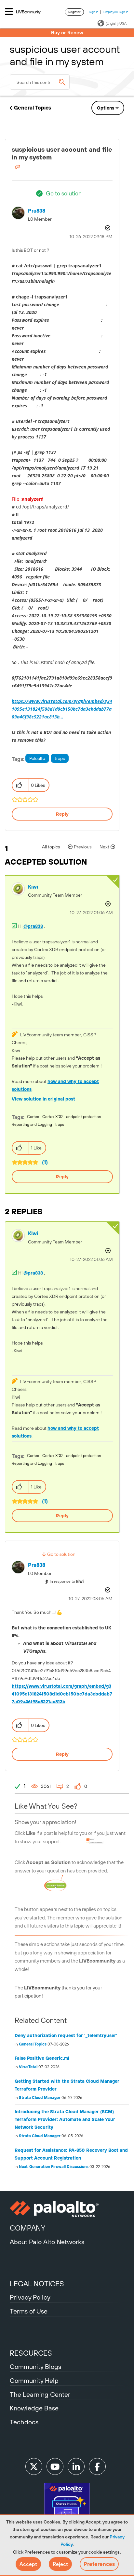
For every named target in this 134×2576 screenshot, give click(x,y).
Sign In (94, 12)
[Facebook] (97, 2466)
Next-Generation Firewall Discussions (54, 2167)
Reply (62, 814)
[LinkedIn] (76, 2466)
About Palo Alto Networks (47, 2242)
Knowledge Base (34, 2408)
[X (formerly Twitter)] (34, 2466)
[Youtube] (55, 2466)
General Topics (33, 108)
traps (60, 758)
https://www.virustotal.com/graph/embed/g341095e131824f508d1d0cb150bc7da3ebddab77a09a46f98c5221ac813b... (62, 709)
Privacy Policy (30, 2297)
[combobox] (40, 82)
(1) (45, 1162)
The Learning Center (40, 2394)
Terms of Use (29, 2311)
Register (74, 12)
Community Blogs (35, 2366)
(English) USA (116, 23)
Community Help (34, 2380)
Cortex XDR (53, 1117)
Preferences (99, 2564)
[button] (28, 2564)
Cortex (33, 1117)
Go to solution (64, 193)
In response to (67, 1581)
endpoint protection (84, 1117)
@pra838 (33, 926)
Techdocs (24, 2422)
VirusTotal (28, 2067)
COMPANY (27, 2228)
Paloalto (37, 758)
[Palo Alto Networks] (67, 2209)
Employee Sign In (116, 12)
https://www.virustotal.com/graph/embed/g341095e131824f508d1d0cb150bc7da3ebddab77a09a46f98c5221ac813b (62, 1694)
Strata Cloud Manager (40, 2098)
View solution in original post (43, 1099)
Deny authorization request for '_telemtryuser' (66, 2035)
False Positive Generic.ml (42, 2058)
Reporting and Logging (32, 1125)
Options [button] (106, 108)
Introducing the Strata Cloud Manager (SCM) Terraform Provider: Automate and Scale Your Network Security (65, 2119)
